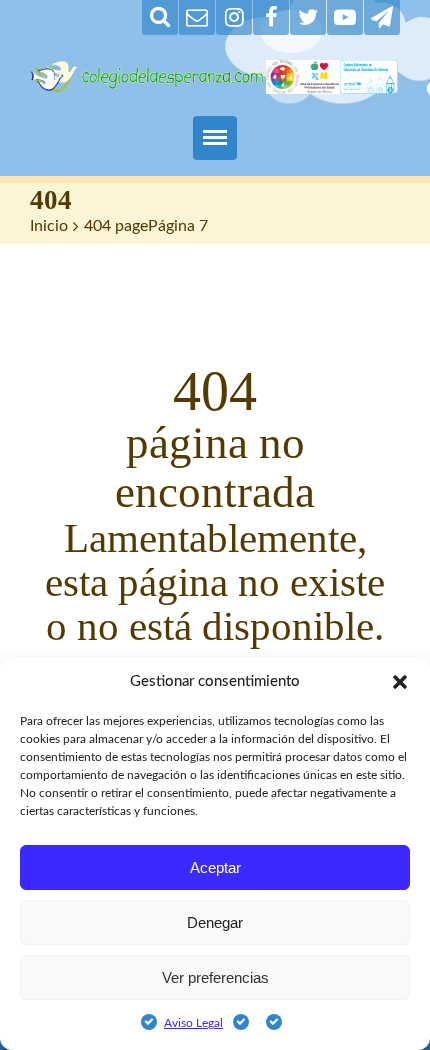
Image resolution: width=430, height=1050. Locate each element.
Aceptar (215, 867)
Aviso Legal (193, 1023)
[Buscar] (160, 17)
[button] (400, 682)
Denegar (215, 922)
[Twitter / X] (308, 17)
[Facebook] (271, 17)
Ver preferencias (215, 977)
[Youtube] (345, 17)
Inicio (49, 226)
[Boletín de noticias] (197, 17)
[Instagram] (234, 17)
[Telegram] (382, 17)
